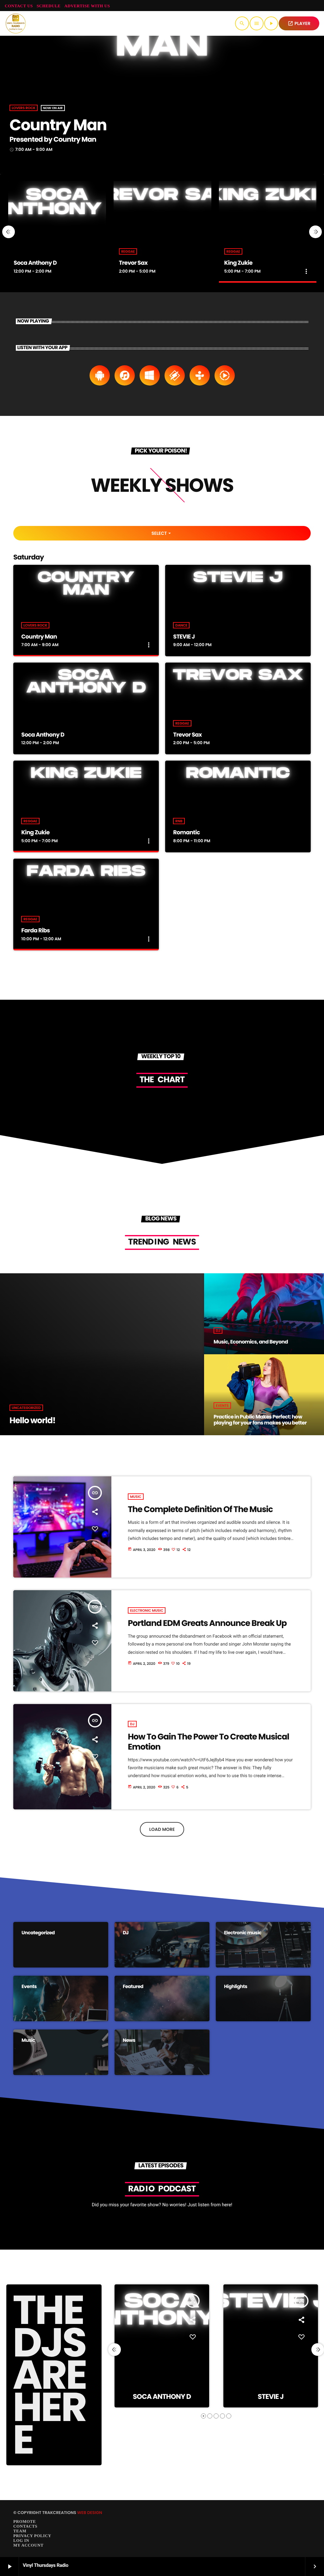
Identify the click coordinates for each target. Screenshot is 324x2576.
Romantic (186, 833)
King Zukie (238, 263)
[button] (203, 2416)
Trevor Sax (133, 263)
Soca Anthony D (35, 263)
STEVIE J (184, 637)
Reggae (128, 251)
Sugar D (271, 2397)
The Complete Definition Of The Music (200, 1510)
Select (162, 533)
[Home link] (16, 23)
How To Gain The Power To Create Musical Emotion (209, 1742)
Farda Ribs (35, 931)
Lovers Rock (24, 108)
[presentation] (9, 232)
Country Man (58, 125)
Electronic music (147, 1610)
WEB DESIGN (90, 2513)
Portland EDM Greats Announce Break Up (207, 1623)
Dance (181, 625)
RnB (179, 821)
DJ (132, 1724)
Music (136, 1497)
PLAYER (299, 23)
